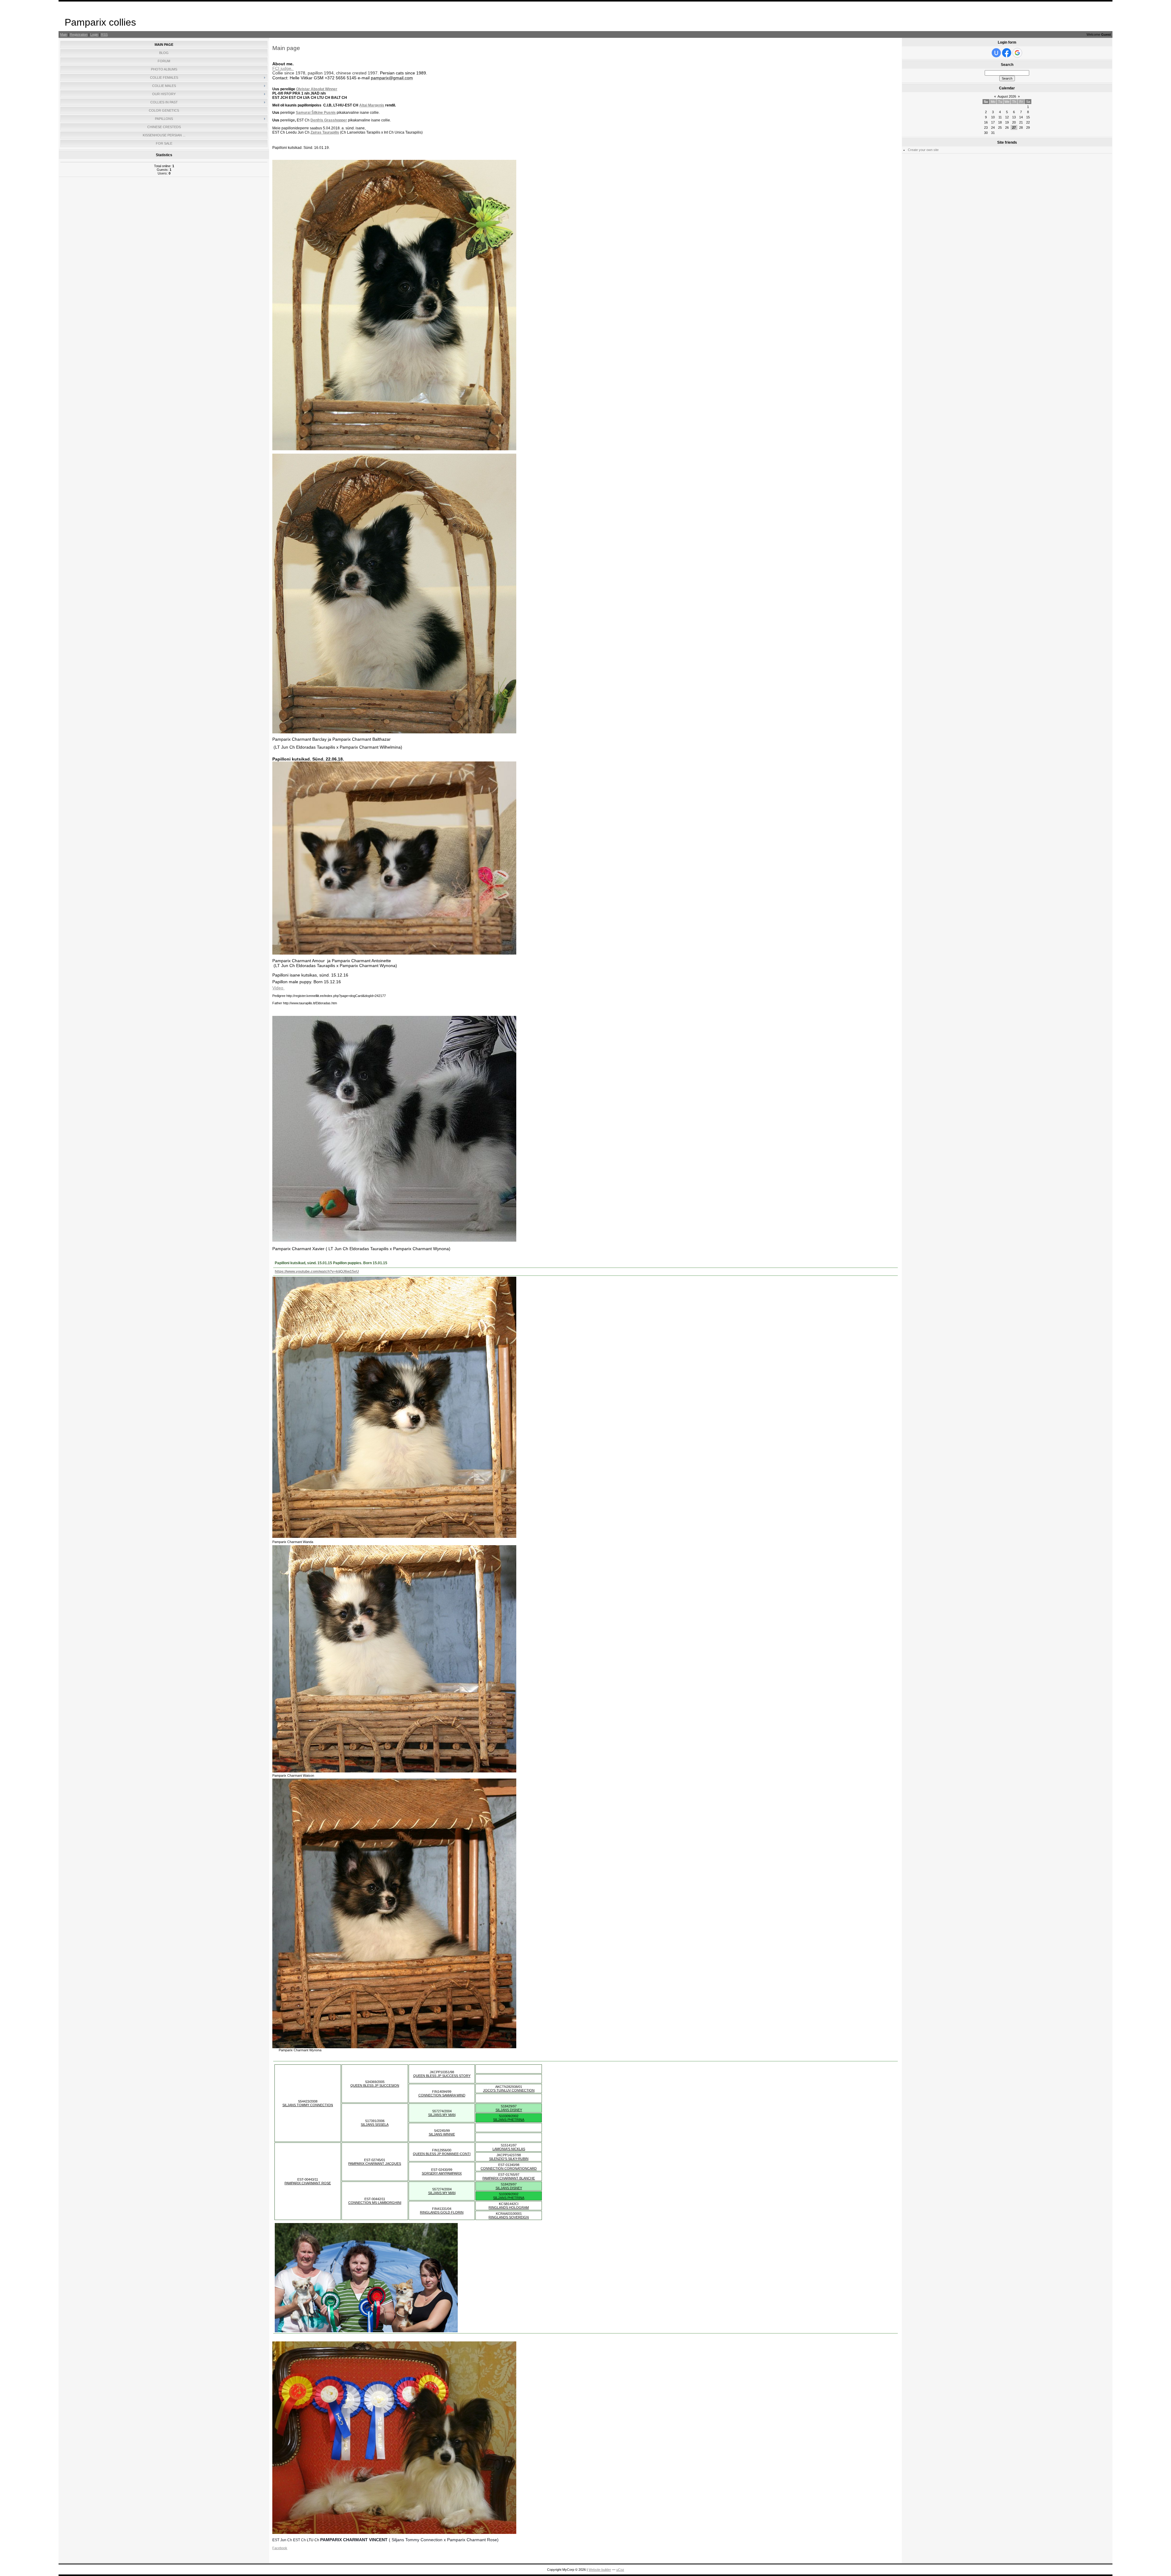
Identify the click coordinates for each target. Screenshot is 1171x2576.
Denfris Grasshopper (329, 120)
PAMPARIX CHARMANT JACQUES (375, 2164)
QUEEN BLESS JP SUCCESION (375, 2085)
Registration (79, 34)
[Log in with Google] (1017, 53)
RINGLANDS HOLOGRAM (509, 2207)
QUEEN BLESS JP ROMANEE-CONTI (442, 2154)
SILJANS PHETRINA (509, 2120)
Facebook (280, 2548)
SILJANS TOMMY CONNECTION (308, 2105)
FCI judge (282, 68)
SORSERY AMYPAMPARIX (442, 2173)
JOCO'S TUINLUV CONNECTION (509, 2090)
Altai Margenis (372, 105)
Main (64, 34)
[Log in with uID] (996, 53)
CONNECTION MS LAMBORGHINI (375, 2203)
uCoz (620, 2570)
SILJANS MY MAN (442, 2115)
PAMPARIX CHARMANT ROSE (308, 2183)
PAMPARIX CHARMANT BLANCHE (509, 2178)
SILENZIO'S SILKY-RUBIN (509, 2159)
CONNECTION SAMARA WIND (442, 2095)
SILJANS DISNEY (509, 2110)
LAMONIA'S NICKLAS (509, 2149)
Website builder (600, 2570)
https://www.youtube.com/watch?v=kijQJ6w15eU (317, 1272)
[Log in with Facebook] (1007, 53)
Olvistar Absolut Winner (317, 89)
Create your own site (923, 150)
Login (94, 34)
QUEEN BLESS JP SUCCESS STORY (442, 2076)
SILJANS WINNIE (442, 2134)
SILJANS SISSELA (375, 2124)
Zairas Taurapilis (325, 132)
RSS (104, 34)
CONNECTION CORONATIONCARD (509, 2168)
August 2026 (1007, 96)
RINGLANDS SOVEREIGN (509, 2217)
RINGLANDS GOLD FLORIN (442, 2212)
